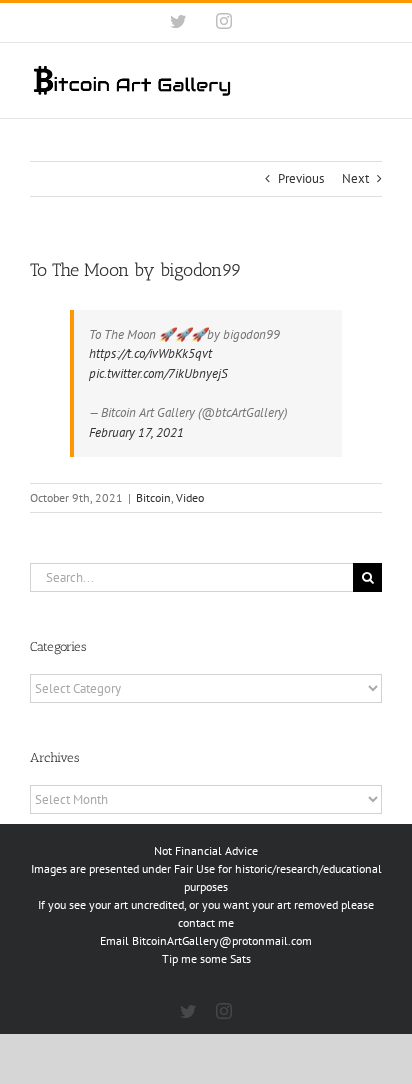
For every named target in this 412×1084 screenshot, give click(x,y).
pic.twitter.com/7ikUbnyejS (158, 373)
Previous (301, 178)
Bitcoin (153, 497)
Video (190, 497)
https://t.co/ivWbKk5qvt (150, 353)
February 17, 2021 (136, 432)
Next (355, 178)
